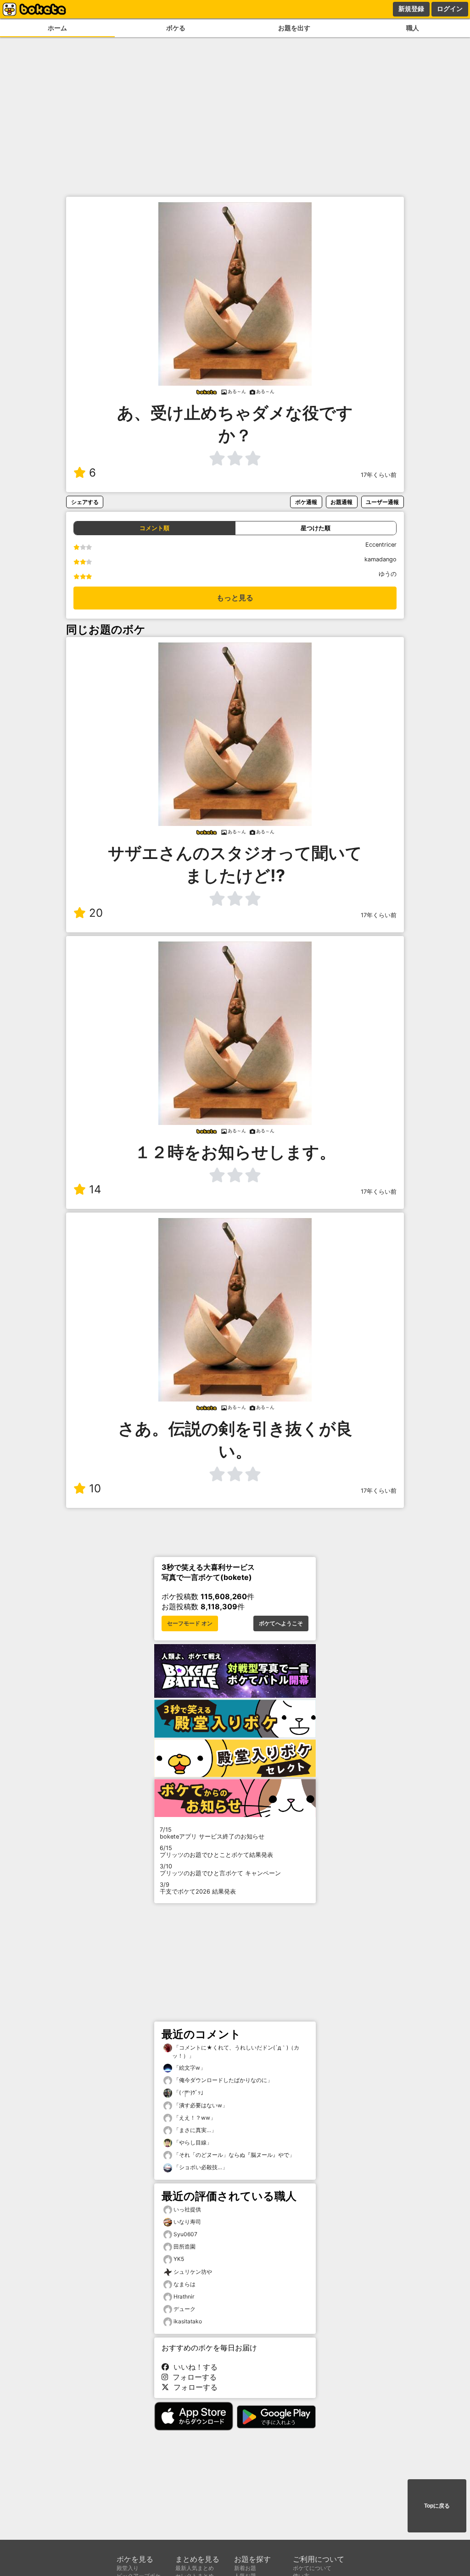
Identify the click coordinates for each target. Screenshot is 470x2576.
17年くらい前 (379, 475)
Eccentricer (381, 545)
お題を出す (294, 28)
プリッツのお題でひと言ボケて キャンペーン (220, 1870)
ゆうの (388, 574)
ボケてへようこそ (281, 1623)
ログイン (450, 9)
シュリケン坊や (193, 2272)
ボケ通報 (306, 502)
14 (95, 1189)
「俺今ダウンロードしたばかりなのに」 (222, 2080)
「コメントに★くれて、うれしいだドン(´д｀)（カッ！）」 (236, 2052)
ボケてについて (312, 2568)
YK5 (179, 2259)
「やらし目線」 (192, 2142)
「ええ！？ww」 (194, 2118)
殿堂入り (128, 2568)
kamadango (380, 559)
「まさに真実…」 (194, 2130)
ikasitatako (188, 2321)
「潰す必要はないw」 (200, 2105)
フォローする (192, 2377)
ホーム (57, 28)
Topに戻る (437, 2506)
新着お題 (245, 2568)
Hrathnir (184, 2296)
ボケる (176, 28)
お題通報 (341, 502)
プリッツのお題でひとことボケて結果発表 (216, 1851)
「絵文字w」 (189, 2068)
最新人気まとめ (195, 2568)
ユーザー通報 (382, 502)
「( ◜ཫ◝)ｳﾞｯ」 (189, 2092)
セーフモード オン (190, 1623)
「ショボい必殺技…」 (200, 2167)
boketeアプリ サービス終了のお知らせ (212, 1833)
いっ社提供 (187, 2209)
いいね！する (193, 2367)
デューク (185, 2309)
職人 (413, 28)
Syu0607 (185, 2234)
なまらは (185, 2284)
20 (96, 913)
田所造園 (185, 2246)
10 (95, 1488)
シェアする (85, 502)
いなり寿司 (187, 2222)
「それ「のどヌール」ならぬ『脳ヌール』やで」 (233, 2155)
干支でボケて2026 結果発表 (198, 1888)
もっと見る (235, 598)
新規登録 (411, 9)
